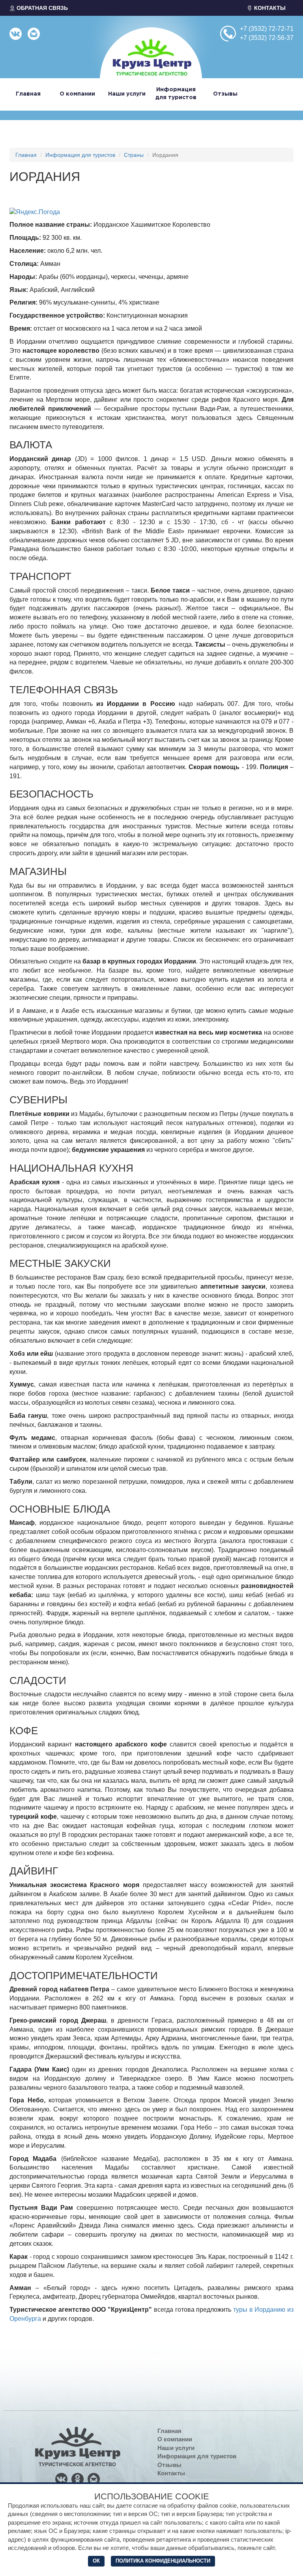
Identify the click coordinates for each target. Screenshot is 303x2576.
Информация (176, 94)
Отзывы (225, 94)
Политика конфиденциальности (163, 2561)
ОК (96, 2561)
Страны (134, 155)
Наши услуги (127, 94)
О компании (77, 94)
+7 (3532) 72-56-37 (267, 38)
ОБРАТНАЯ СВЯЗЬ (41, 8)
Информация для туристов (80, 155)
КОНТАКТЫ (269, 8)
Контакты (171, 2473)
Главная (28, 94)
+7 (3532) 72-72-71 (267, 29)
